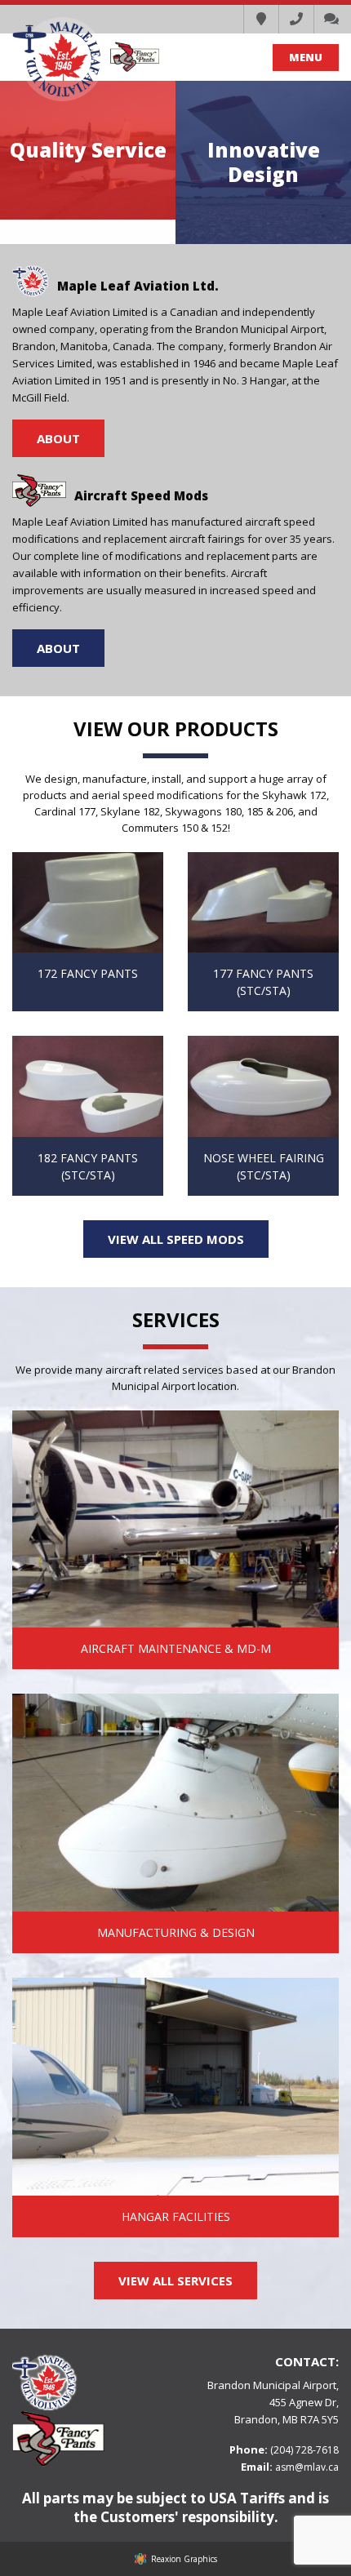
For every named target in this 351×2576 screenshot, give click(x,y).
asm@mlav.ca (307, 2467)
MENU (306, 57)
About (58, 438)
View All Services (175, 2281)
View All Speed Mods (176, 1239)
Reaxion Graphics (184, 2559)
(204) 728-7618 (304, 2450)
